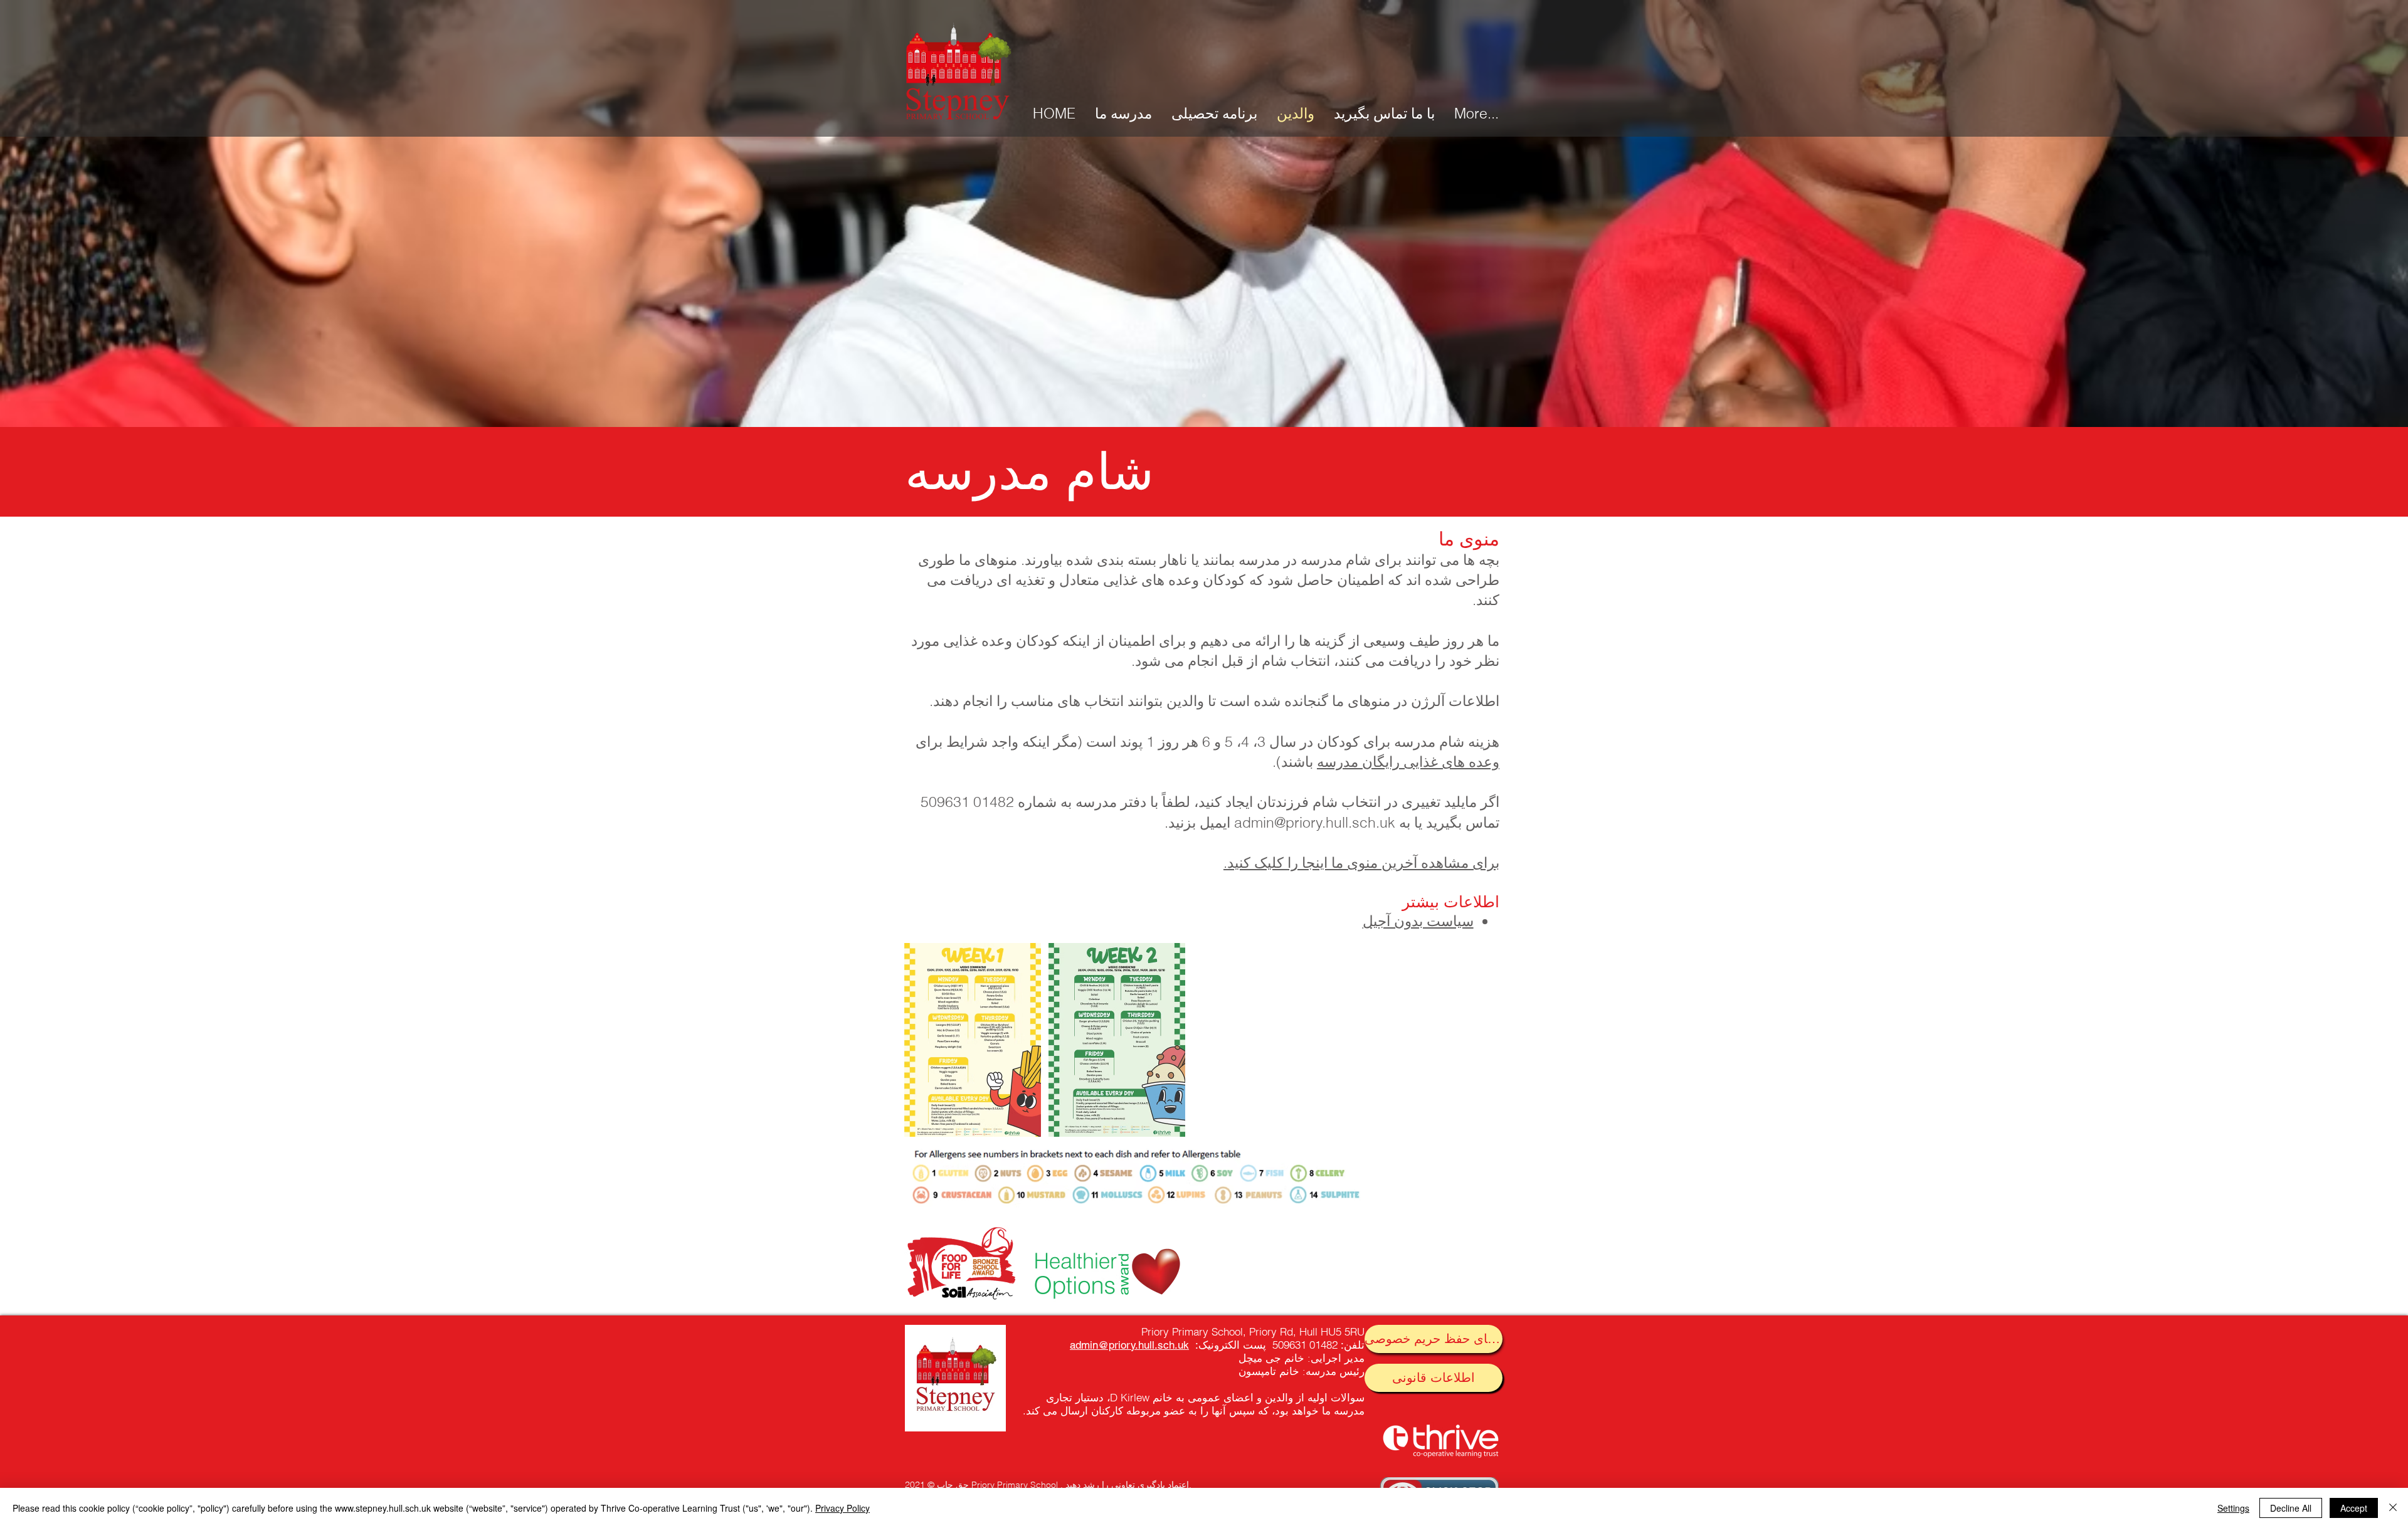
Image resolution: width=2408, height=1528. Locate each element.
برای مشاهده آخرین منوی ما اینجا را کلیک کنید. (1361, 862)
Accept (2354, 1508)
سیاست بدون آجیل (1418, 921)
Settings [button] (2233, 1508)
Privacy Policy (842, 1508)
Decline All (2291, 1508)
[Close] (2393, 1508)
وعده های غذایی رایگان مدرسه (1408, 761)
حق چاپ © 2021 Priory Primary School (981, 1485)
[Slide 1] (1204, 396)
